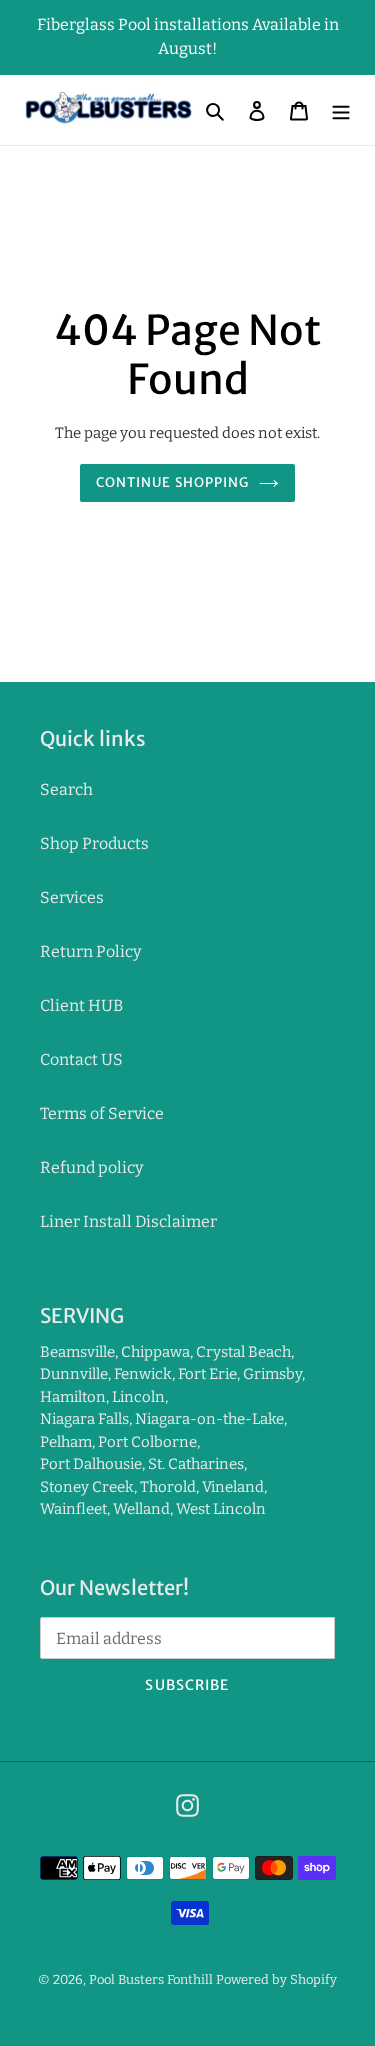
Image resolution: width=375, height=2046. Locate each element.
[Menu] (341, 110)
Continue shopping (172, 482)
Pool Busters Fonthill (151, 1979)
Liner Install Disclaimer (128, 1221)
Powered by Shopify (276, 1979)
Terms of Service (102, 1113)
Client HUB (81, 1005)
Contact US (81, 1059)
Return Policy (90, 951)
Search (66, 789)
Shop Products (94, 843)
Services (72, 897)
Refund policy (91, 1167)
